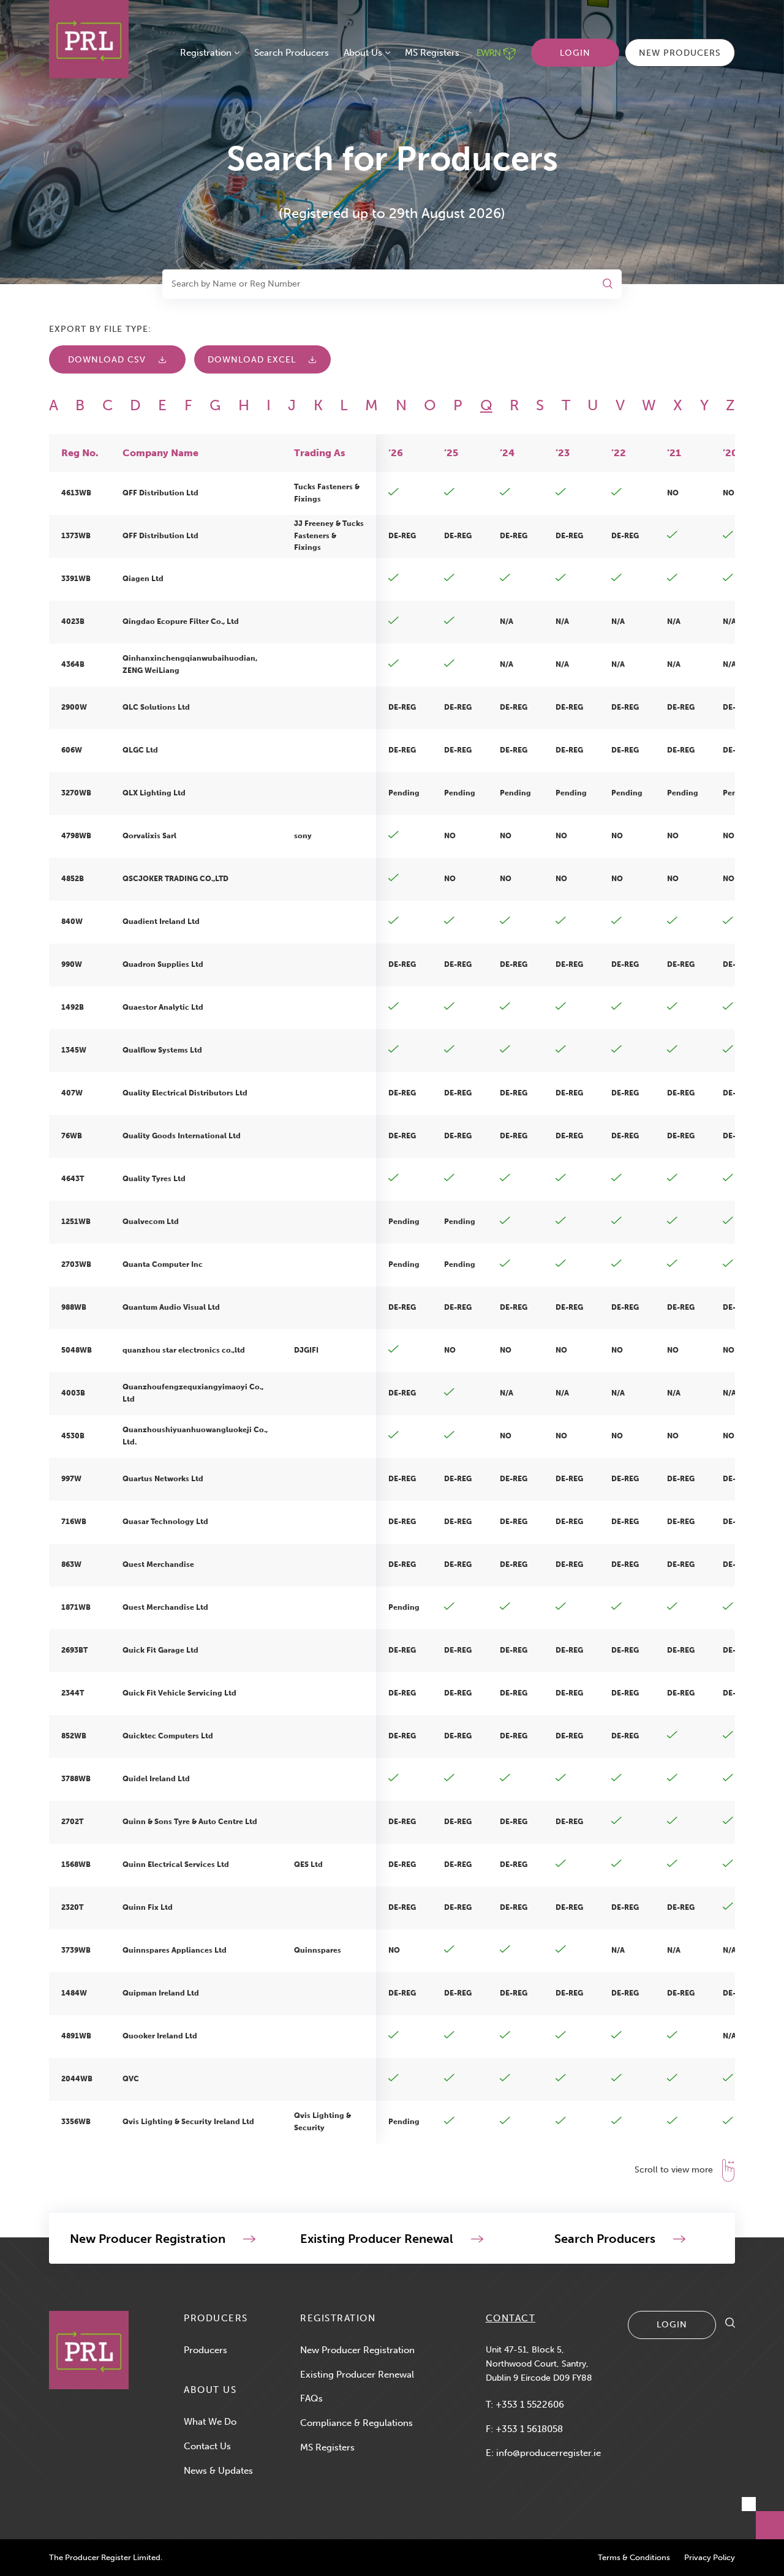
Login (575, 53)
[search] (730, 2324)
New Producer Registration (357, 2350)
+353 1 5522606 (530, 2405)
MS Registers (432, 53)
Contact (511, 2318)
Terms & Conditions (634, 2557)
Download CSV (107, 360)
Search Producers (292, 53)
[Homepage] (89, 2350)
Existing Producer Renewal (357, 2375)
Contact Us (207, 2446)
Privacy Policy (710, 2557)
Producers (205, 2350)
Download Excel (252, 360)
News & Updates (218, 2471)
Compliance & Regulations (356, 2423)
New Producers (680, 53)
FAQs (311, 2398)
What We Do (210, 2422)
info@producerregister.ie (548, 2453)
